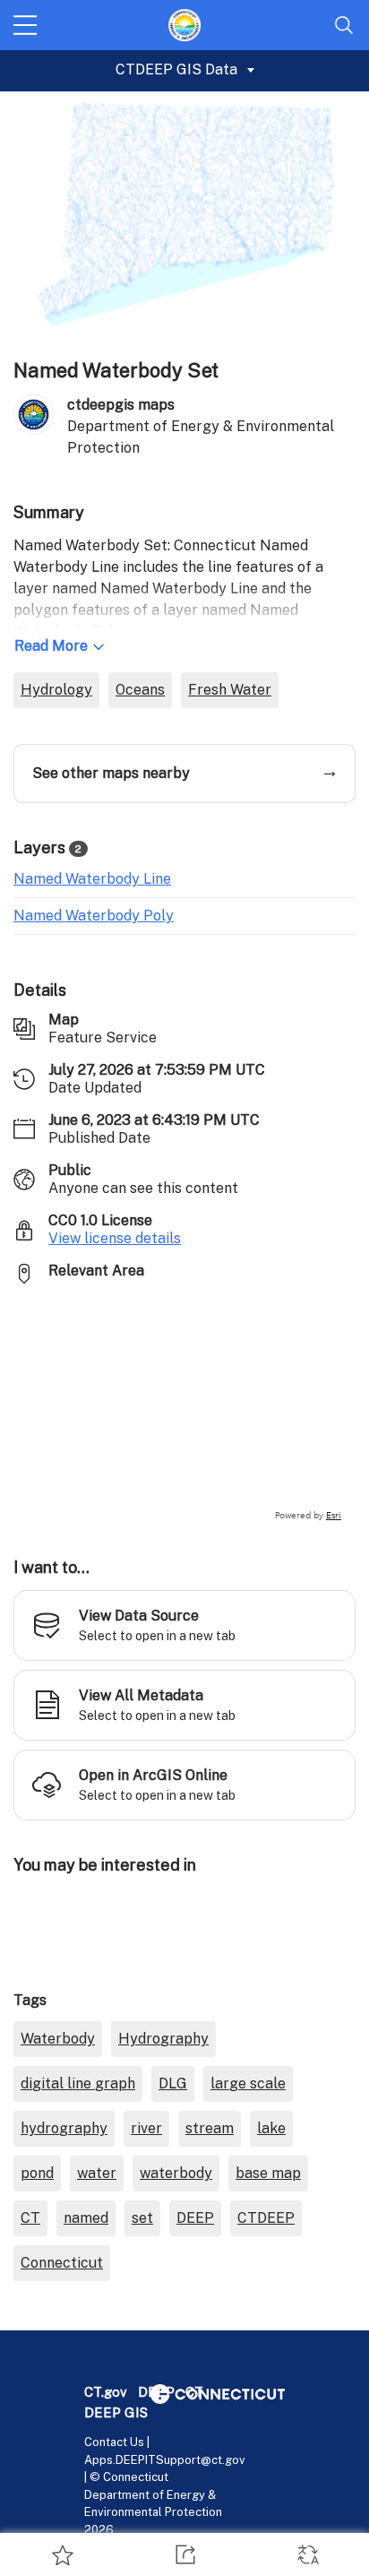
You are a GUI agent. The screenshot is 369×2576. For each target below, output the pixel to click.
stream (210, 2128)
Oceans (140, 690)
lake (271, 2128)
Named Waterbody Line (92, 879)
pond (37, 2173)
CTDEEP (266, 2218)
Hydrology (56, 690)
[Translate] (308, 2554)
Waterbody (58, 2039)
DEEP (195, 2218)
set (142, 2218)
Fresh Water (230, 690)
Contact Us (114, 2442)
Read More (51, 646)
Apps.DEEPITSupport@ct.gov (165, 2460)
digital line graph (78, 2083)
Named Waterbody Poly (94, 916)
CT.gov (106, 2392)
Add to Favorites (61, 2554)
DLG (173, 2083)
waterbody (176, 2173)
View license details (115, 1238)
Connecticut (62, 2263)
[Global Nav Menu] (25, 25)
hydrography (64, 2128)
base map (268, 2173)
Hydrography (163, 2039)
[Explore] (184, 1411)
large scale (248, 2083)
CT (30, 2218)
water (97, 2173)
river (146, 2128)
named (86, 2218)
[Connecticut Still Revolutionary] (218, 2393)
